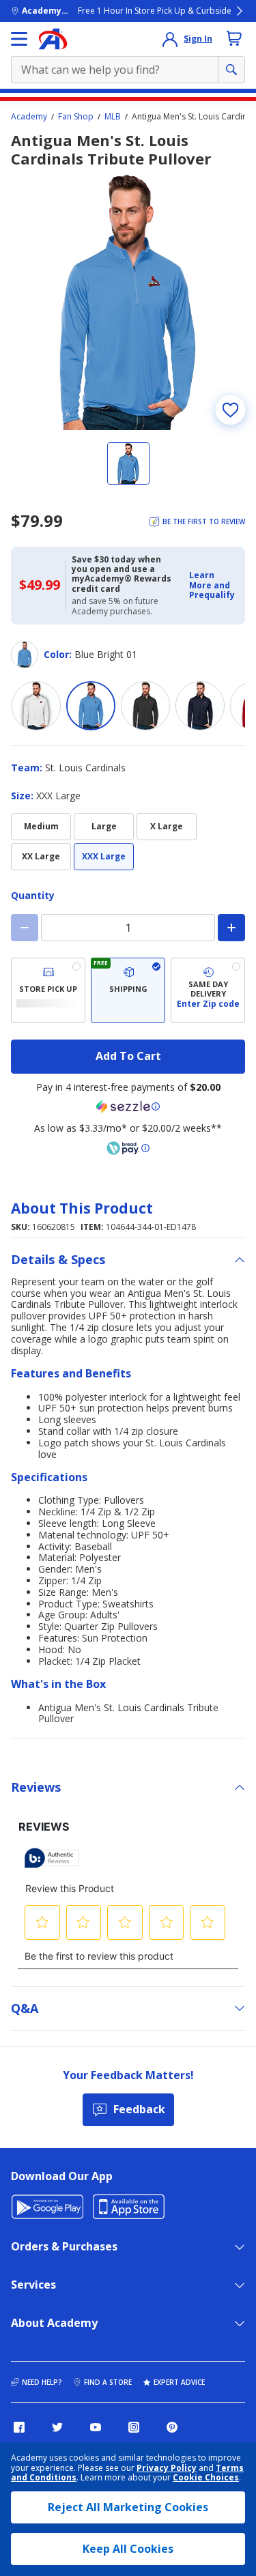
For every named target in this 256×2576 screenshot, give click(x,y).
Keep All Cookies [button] (128, 2549)
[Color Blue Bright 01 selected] (91, 706)
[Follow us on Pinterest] (172, 2427)
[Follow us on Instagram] (134, 2427)
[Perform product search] (231, 70)
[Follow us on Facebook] (19, 2427)
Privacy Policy (167, 2468)
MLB (113, 117)
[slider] (128, 302)
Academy (29, 117)
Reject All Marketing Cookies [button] (128, 2507)
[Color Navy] (200, 706)
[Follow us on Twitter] (57, 2427)
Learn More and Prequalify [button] (212, 585)
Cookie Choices (206, 2478)
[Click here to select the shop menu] (19, 39)
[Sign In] (170, 39)
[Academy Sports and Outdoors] (53, 39)
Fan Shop (76, 117)
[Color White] (36, 706)
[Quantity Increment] (231, 928)
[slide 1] (128, 463)
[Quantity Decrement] (25, 928)
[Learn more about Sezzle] (128, 1106)
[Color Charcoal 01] (145, 706)
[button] (213, 585)
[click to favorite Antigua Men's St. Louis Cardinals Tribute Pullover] (230, 410)
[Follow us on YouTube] (96, 2427)
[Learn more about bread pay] (128, 1148)
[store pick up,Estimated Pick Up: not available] (48, 990)
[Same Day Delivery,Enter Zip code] (208, 990)
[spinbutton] (128, 928)
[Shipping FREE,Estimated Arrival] (128, 990)
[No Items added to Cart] (234, 38)
